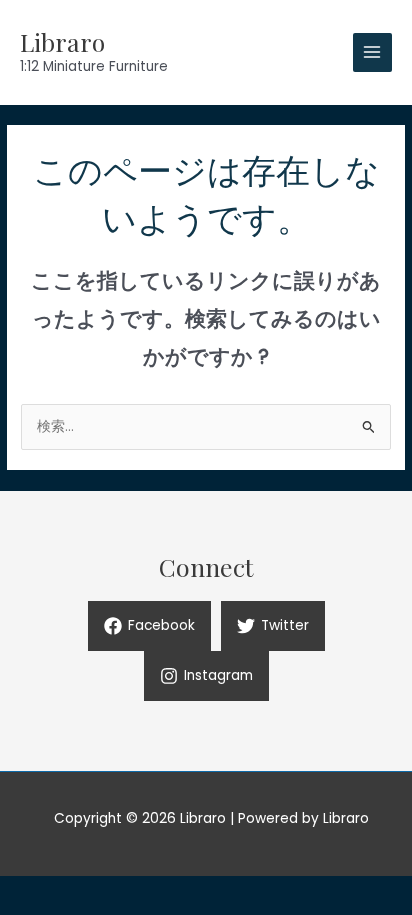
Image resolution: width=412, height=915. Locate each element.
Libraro (62, 41)
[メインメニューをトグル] (372, 52)
